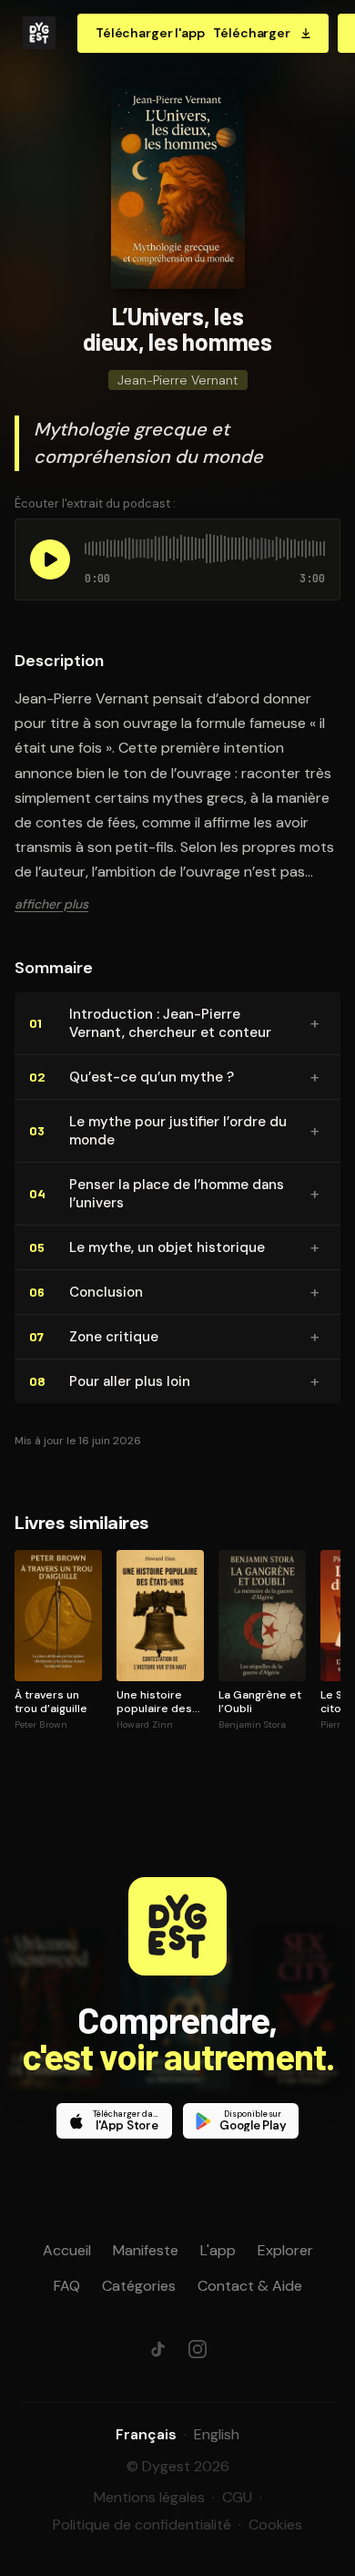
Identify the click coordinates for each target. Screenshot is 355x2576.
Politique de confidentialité (142, 2525)
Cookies (275, 2525)
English (217, 2434)
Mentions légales (149, 2497)
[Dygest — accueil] (39, 33)
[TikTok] (157, 2349)
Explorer (285, 2250)
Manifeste (146, 2250)
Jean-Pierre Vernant (178, 380)
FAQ (67, 2286)
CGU (237, 2497)
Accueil (67, 2250)
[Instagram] (198, 2349)
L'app (218, 2250)
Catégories (139, 2286)
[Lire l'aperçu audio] (50, 559)
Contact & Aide (250, 2286)
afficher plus (51, 904)
